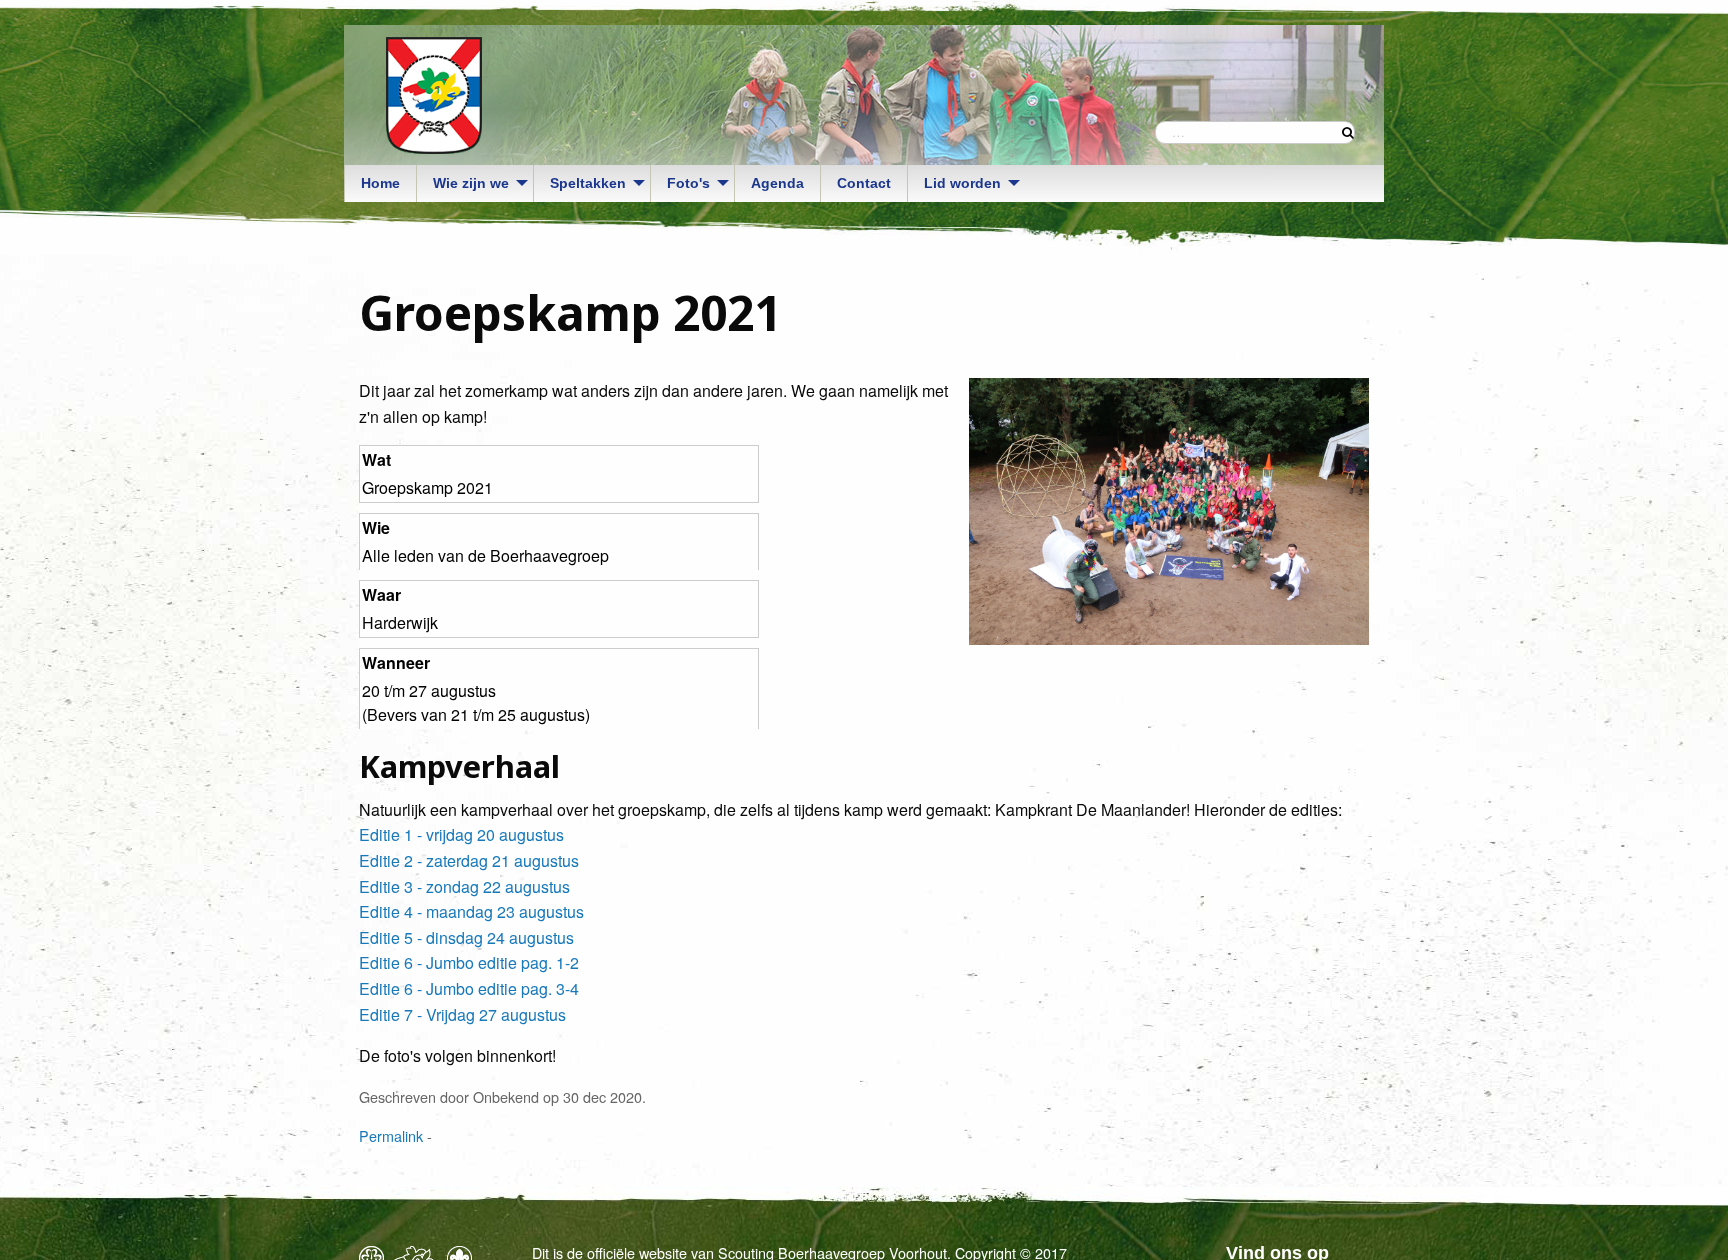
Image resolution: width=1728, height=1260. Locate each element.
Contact (864, 183)
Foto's (688, 183)
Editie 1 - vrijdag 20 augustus (461, 834)
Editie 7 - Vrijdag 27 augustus (462, 1014)
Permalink (391, 1135)
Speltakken (588, 183)
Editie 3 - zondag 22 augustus (464, 886)
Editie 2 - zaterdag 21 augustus (469, 860)
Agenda (777, 183)
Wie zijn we (471, 183)
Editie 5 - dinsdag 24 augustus (466, 937)
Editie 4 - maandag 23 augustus (471, 911)
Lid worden (962, 183)
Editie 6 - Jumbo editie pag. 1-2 (469, 962)
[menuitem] (380, 183)
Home (380, 183)
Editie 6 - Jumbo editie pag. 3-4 (469, 988)
